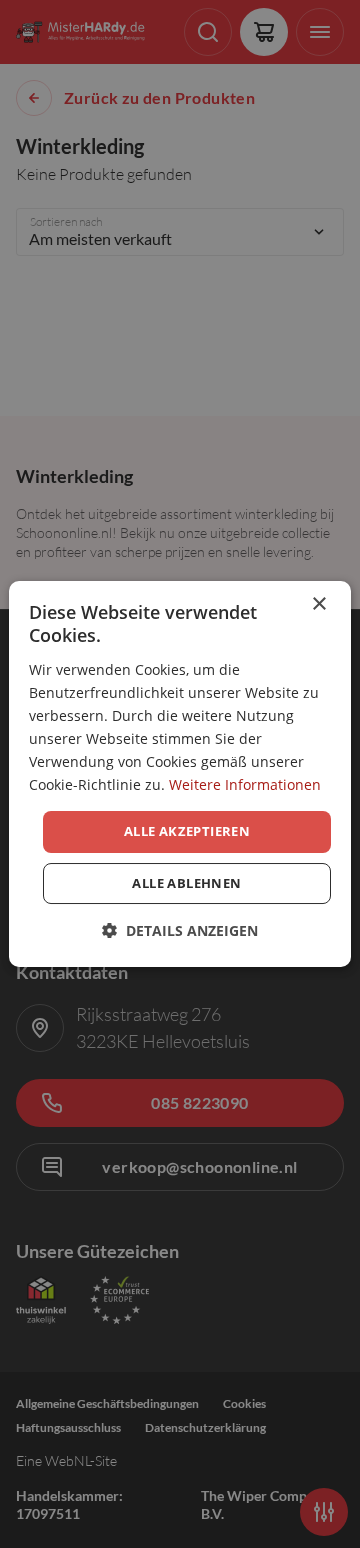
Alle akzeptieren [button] (187, 831)
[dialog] (180, 774)
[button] (180, 930)
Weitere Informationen (245, 784)
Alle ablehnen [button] (186, 883)
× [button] (318, 604)
